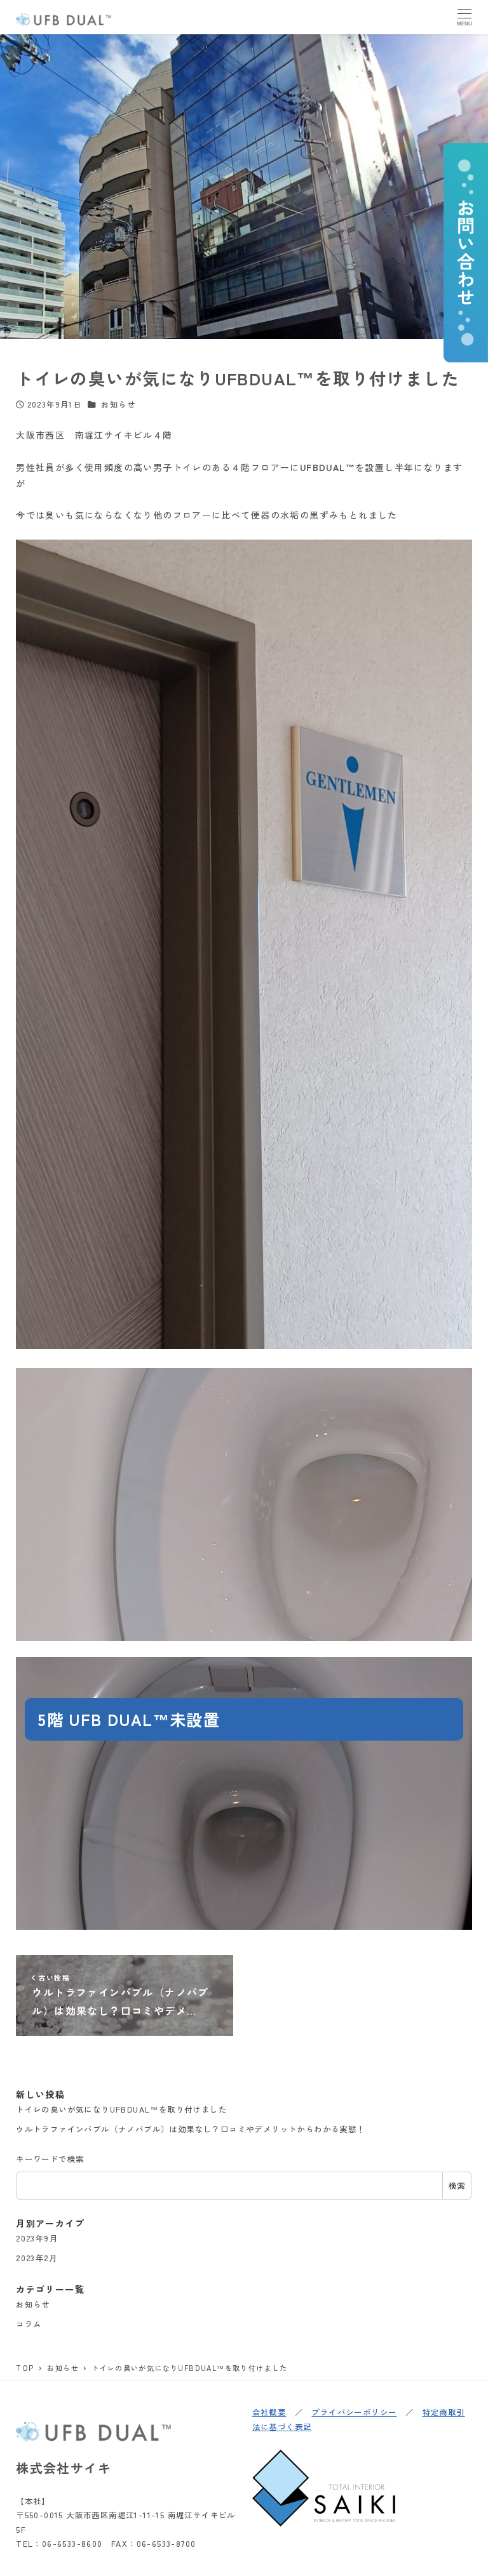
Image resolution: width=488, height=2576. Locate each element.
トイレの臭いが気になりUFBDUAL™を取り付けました (121, 2109)
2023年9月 (37, 2238)
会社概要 (269, 2412)
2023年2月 (37, 2258)
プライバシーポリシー (354, 2412)
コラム (29, 2324)
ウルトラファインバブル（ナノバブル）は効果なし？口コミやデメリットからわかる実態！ (190, 2129)
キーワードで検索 (50, 2159)
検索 (457, 2186)
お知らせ (118, 404)
